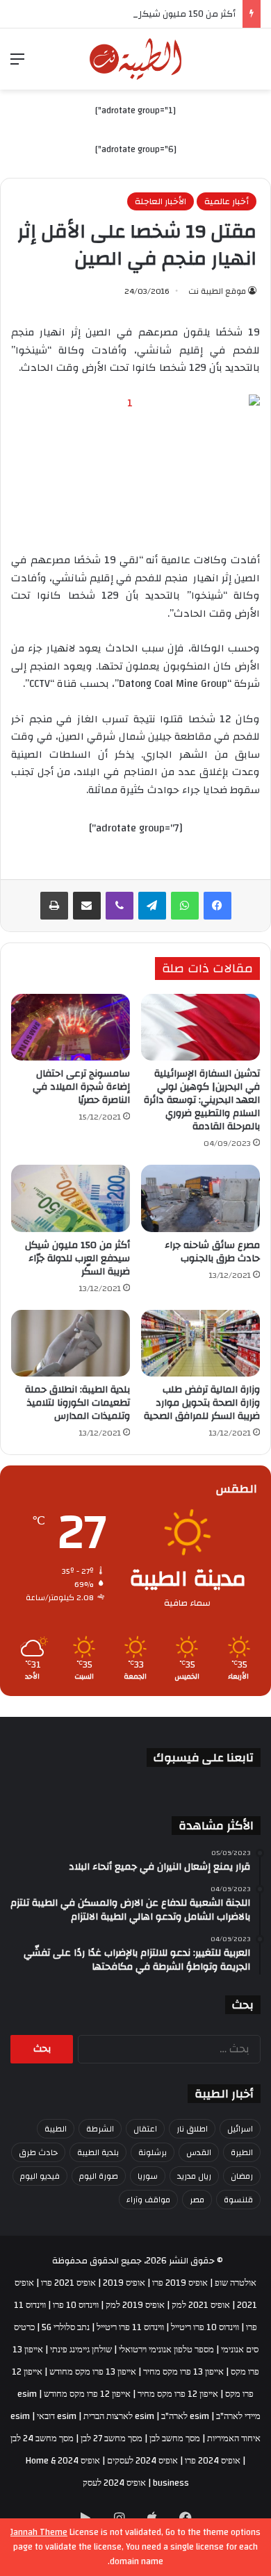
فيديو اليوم (40, 2176)
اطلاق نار (192, 2129)
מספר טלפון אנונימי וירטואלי (166, 2350)
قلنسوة (238, 2200)
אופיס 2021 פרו (68, 2283)
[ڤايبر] (120, 906)
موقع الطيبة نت (217, 291)
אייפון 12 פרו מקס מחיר (178, 2394)
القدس (199, 2152)
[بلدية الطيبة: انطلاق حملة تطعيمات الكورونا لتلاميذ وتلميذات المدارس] (71, 1343)
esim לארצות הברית (119, 2416)
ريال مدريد (194, 2176)
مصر (197, 2200)
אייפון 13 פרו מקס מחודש (93, 2372)
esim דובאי (57, 2416)
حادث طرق (38, 2152)
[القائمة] (17, 64)
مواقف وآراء (148, 2200)
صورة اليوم (99, 2176)
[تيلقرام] (152, 906)
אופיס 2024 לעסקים (142, 2461)
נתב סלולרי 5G (66, 2327)
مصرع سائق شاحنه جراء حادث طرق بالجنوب (212, 1252)
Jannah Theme (39, 2532)
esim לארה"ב (185, 2416)
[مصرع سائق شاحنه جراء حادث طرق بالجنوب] (200, 1198)
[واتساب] (185, 906)
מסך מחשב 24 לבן (42, 2438)
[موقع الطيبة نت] (136, 59)
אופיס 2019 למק (135, 2305)
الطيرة (242, 2152)
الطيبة (56, 2129)
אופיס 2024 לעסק (114, 2483)
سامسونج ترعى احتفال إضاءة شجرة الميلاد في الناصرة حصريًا (81, 1087)
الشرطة (100, 2129)
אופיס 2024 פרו (213, 2461)
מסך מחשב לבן (175, 2438)
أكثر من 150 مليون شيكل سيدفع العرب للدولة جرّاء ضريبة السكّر (77, 1258)
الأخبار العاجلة (161, 201)
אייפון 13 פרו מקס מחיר (183, 2372)
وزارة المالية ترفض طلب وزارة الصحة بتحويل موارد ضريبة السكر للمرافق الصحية (202, 1403)
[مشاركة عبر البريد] (87, 906)
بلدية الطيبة (98, 2152)
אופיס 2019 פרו (180, 2283)
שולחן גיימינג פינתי (81, 2350)
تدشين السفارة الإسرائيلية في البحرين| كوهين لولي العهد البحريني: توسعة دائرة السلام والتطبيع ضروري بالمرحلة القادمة (202, 1100)
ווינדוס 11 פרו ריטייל (130, 2327)
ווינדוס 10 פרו (76, 2305)
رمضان (242, 2176)
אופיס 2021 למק (201, 2305)
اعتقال (145, 2129)
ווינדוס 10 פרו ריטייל (205, 2327)
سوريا (148, 2176)
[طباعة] (54, 906)
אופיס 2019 (124, 2283)
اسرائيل (240, 2129)
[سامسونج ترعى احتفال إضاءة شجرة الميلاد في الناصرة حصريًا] (71, 1027)
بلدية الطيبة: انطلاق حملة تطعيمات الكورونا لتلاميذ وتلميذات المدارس (77, 1403)
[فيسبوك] (217, 906)
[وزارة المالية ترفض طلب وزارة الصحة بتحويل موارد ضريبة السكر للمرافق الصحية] (200, 1343)
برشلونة (153, 2152)
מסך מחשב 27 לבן (112, 2438)
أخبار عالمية (227, 201)
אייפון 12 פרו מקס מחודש (87, 2394)
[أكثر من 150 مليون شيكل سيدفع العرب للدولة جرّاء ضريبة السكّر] (71, 1198)
